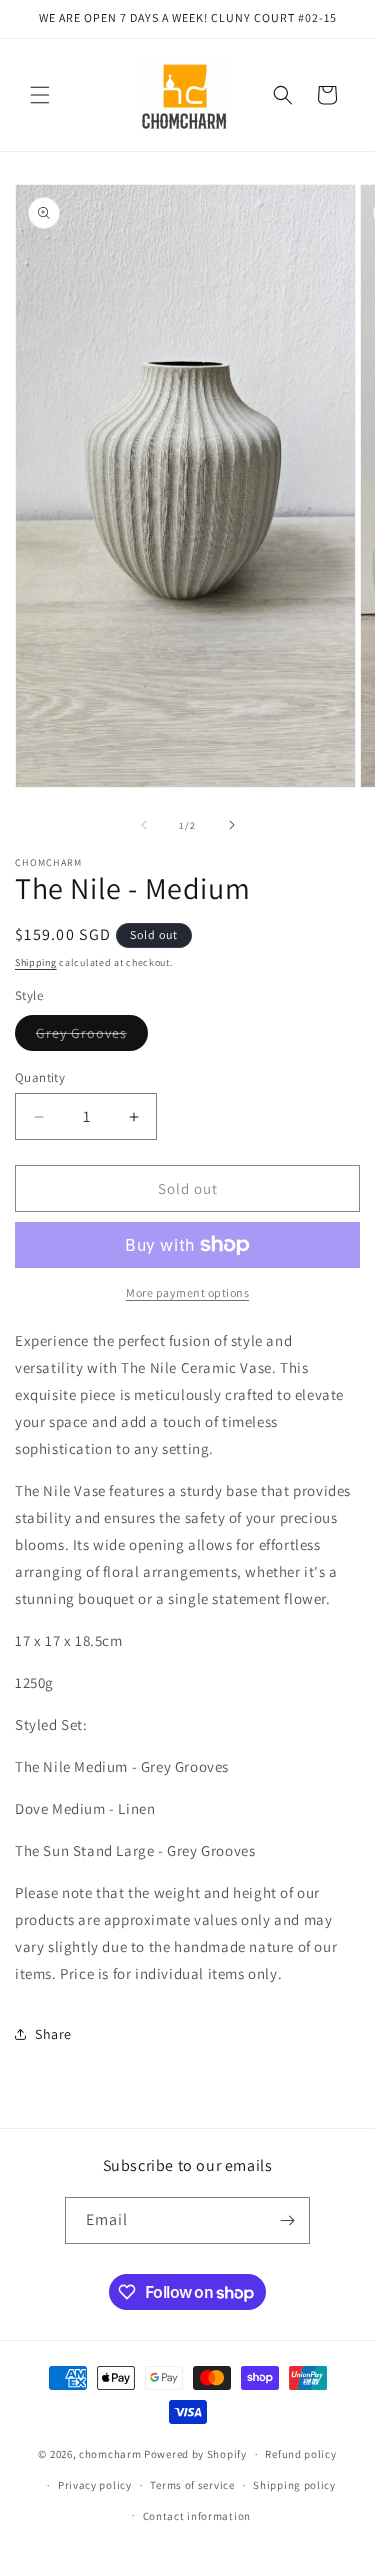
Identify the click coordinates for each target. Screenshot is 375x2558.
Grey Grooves (92, 1037)
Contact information (197, 2516)
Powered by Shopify (195, 2454)
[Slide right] (232, 825)
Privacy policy (95, 2485)
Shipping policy (294, 2485)
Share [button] (53, 2034)
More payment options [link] (187, 1292)
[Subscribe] (287, 2220)
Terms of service (192, 2485)
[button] (40, 95)
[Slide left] (144, 825)
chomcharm (110, 2454)
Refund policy (300, 2454)
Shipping (36, 962)
